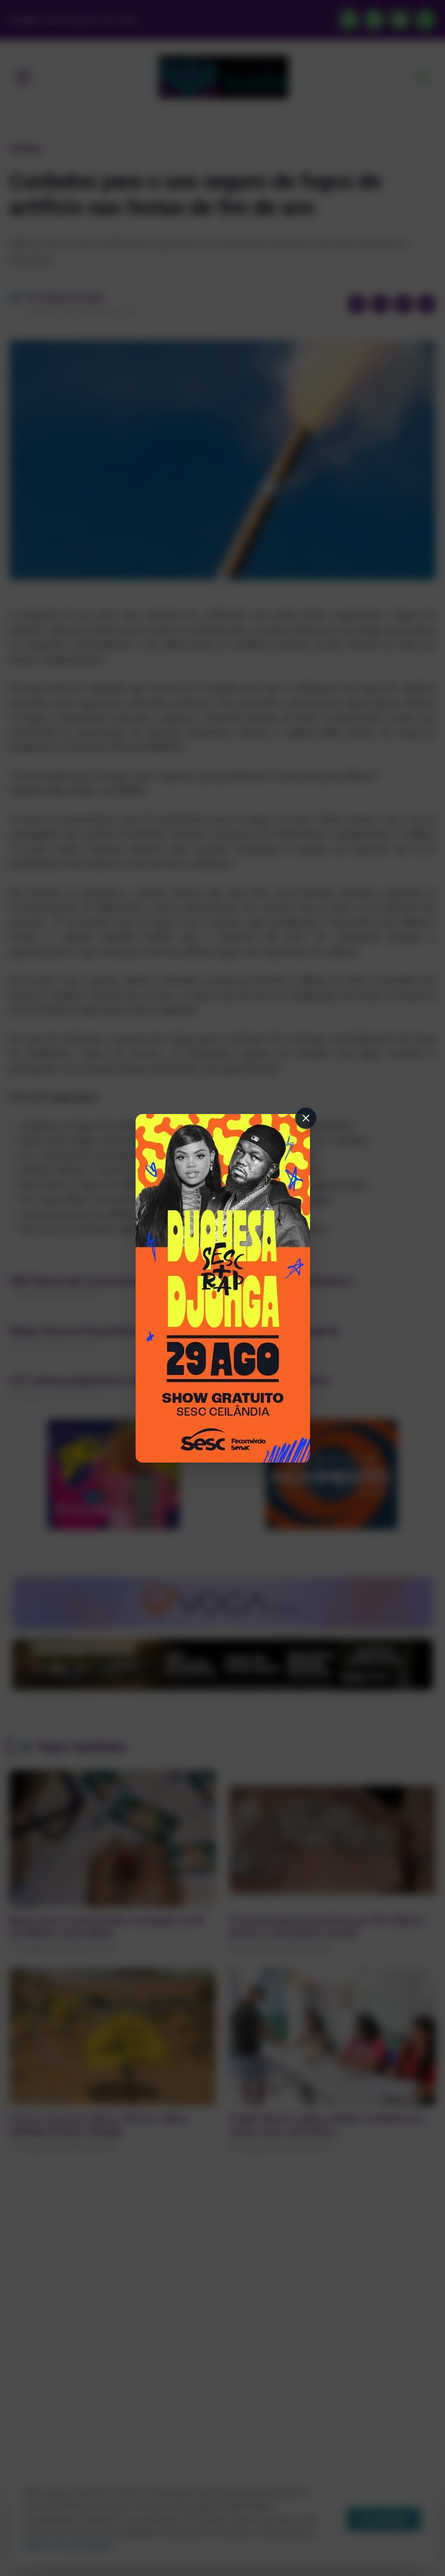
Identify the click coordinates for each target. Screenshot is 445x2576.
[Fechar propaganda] (306, 1118)
